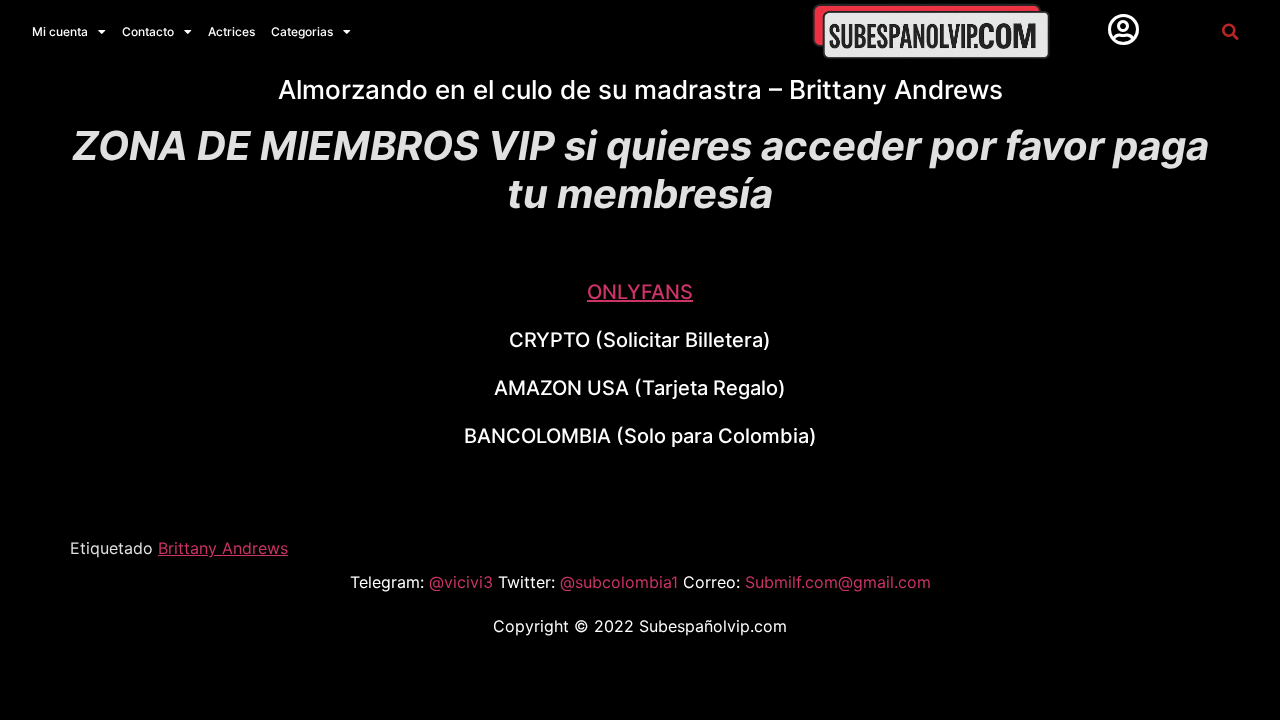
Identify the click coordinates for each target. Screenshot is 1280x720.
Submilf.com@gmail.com (838, 582)
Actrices (231, 31)
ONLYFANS (640, 292)
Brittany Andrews (223, 548)
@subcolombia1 (621, 582)
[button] (1229, 31)
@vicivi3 (463, 582)
